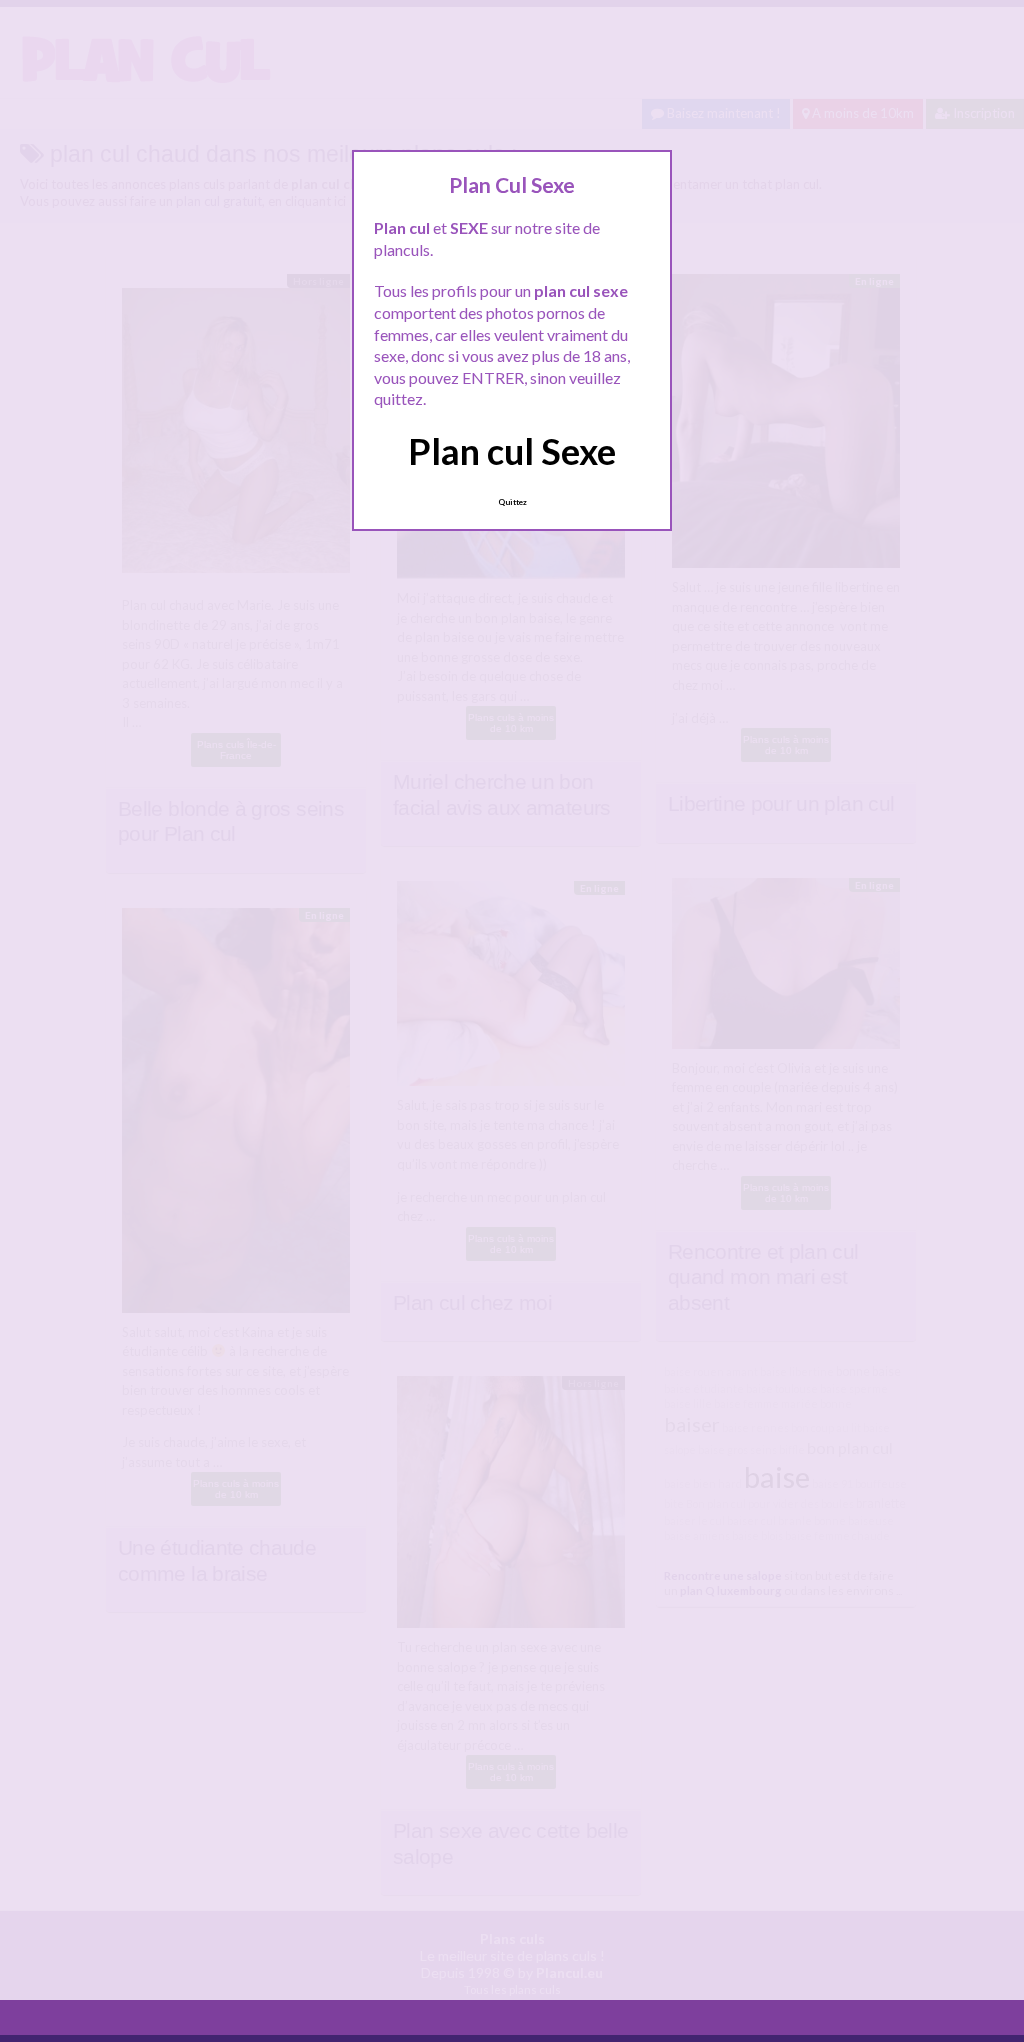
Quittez (512, 502)
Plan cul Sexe (512, 451)
